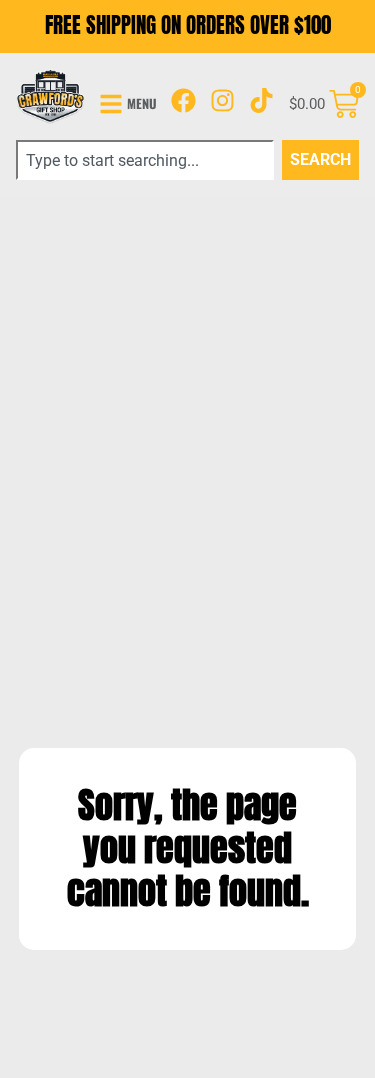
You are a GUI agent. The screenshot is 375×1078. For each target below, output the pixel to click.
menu (142, 103)
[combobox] (145, 160)
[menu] (111, 104)
